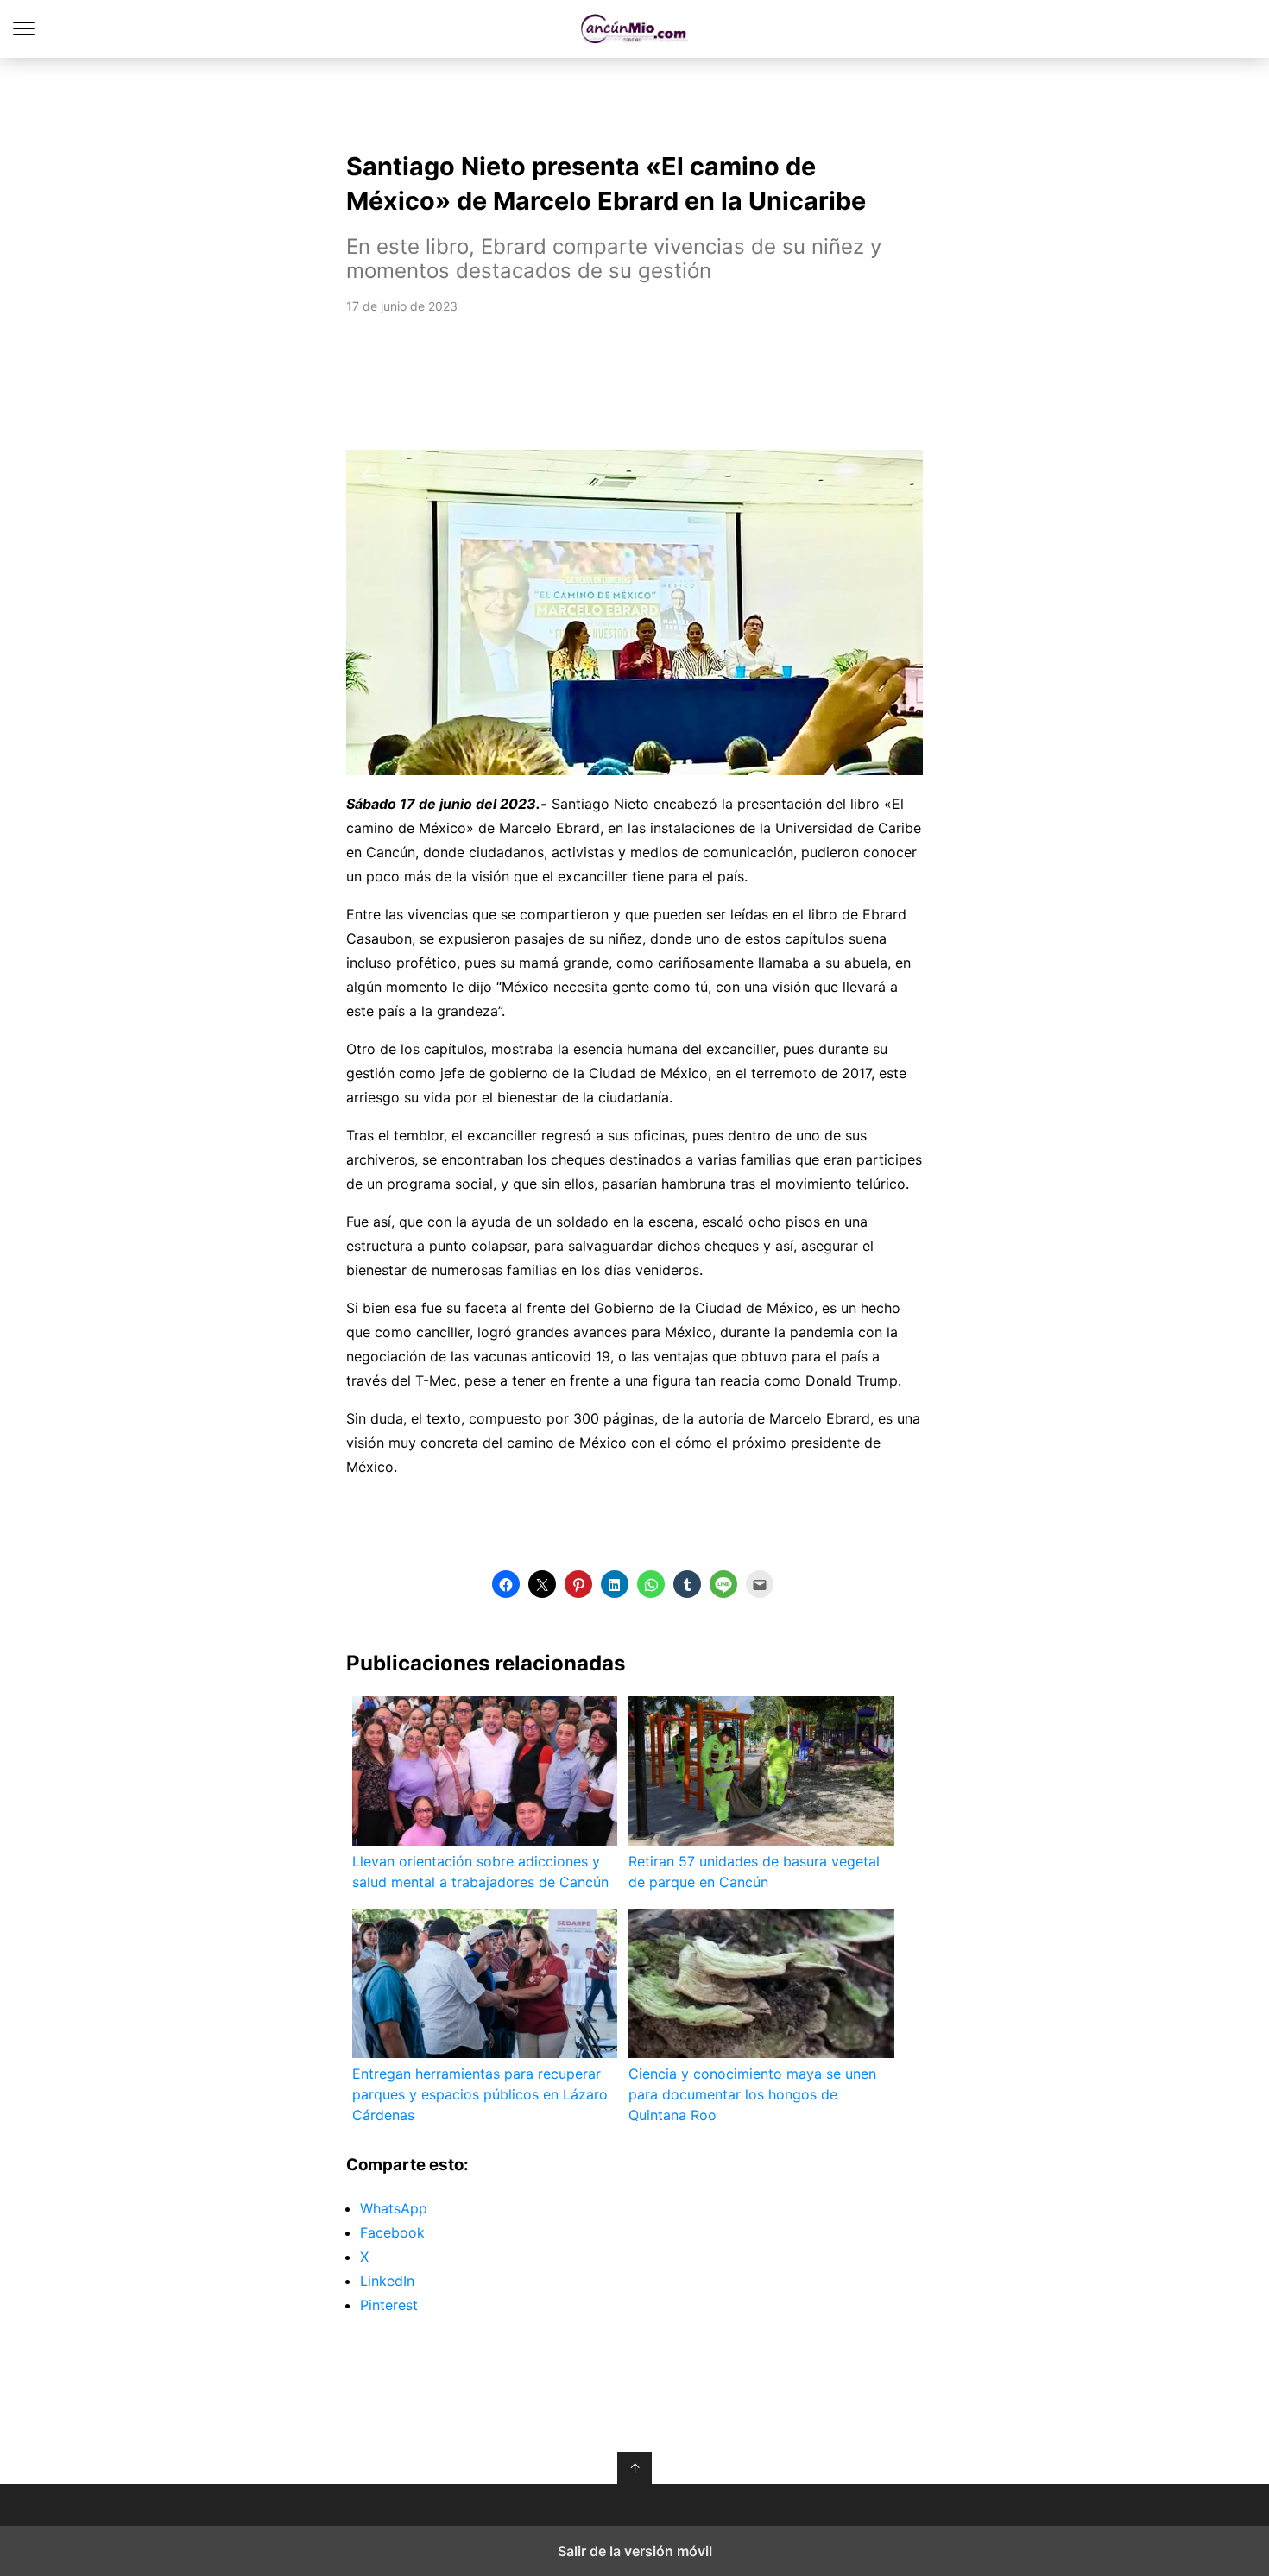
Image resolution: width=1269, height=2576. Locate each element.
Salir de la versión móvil (635, 2551)
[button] (506, 1584)
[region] (634, 100)
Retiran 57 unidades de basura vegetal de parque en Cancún (754, 1872)
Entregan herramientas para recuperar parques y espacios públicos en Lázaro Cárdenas (480, 2094)
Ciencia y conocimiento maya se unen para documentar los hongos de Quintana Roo (752, 2094)
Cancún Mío (635, 29)
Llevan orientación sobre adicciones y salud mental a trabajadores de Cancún (480, 1872)
